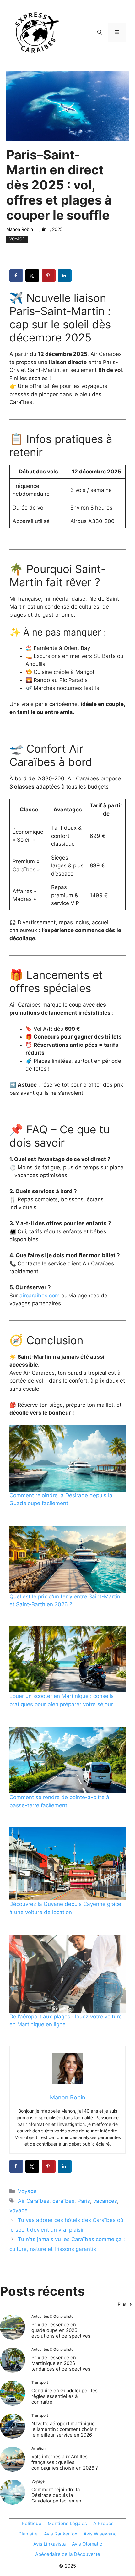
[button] (100, 32)
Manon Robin (20, 229)
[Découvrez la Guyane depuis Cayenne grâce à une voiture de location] (67, 1864)
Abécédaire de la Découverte (68, 2554)
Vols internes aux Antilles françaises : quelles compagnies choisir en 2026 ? (65, 2462)
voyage (19, 2210)
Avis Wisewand (100, 2534)
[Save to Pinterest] (49, 276)
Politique (32, 2523)
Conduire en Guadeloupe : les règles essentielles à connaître (65, 2396)
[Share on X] (32, 276)
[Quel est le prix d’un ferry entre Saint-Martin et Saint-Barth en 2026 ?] (67, 1559)
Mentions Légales (67, 2523)
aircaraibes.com (40, 1296)
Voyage (17, 239)
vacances (105, 2201)
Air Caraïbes (34, 2201)
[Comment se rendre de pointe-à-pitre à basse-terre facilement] (67, 1760)
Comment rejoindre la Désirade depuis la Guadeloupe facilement (57, 2495)
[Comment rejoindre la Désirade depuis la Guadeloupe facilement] (67, 1458)
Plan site (28, 2534)
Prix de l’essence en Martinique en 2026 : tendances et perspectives (61, 2363)
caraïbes (63, 2201)
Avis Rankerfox (61, 2534)
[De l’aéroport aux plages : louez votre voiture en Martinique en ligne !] (67, 1974)
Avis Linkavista (49, 2544)
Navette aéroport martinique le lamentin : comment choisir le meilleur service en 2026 (64, 2429)
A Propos (103, 2523)
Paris (84, 2201)
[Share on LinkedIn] (65, 276)
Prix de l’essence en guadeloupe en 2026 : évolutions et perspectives (61, 2330)
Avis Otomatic (87, 2544)
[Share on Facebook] (16, 276)
